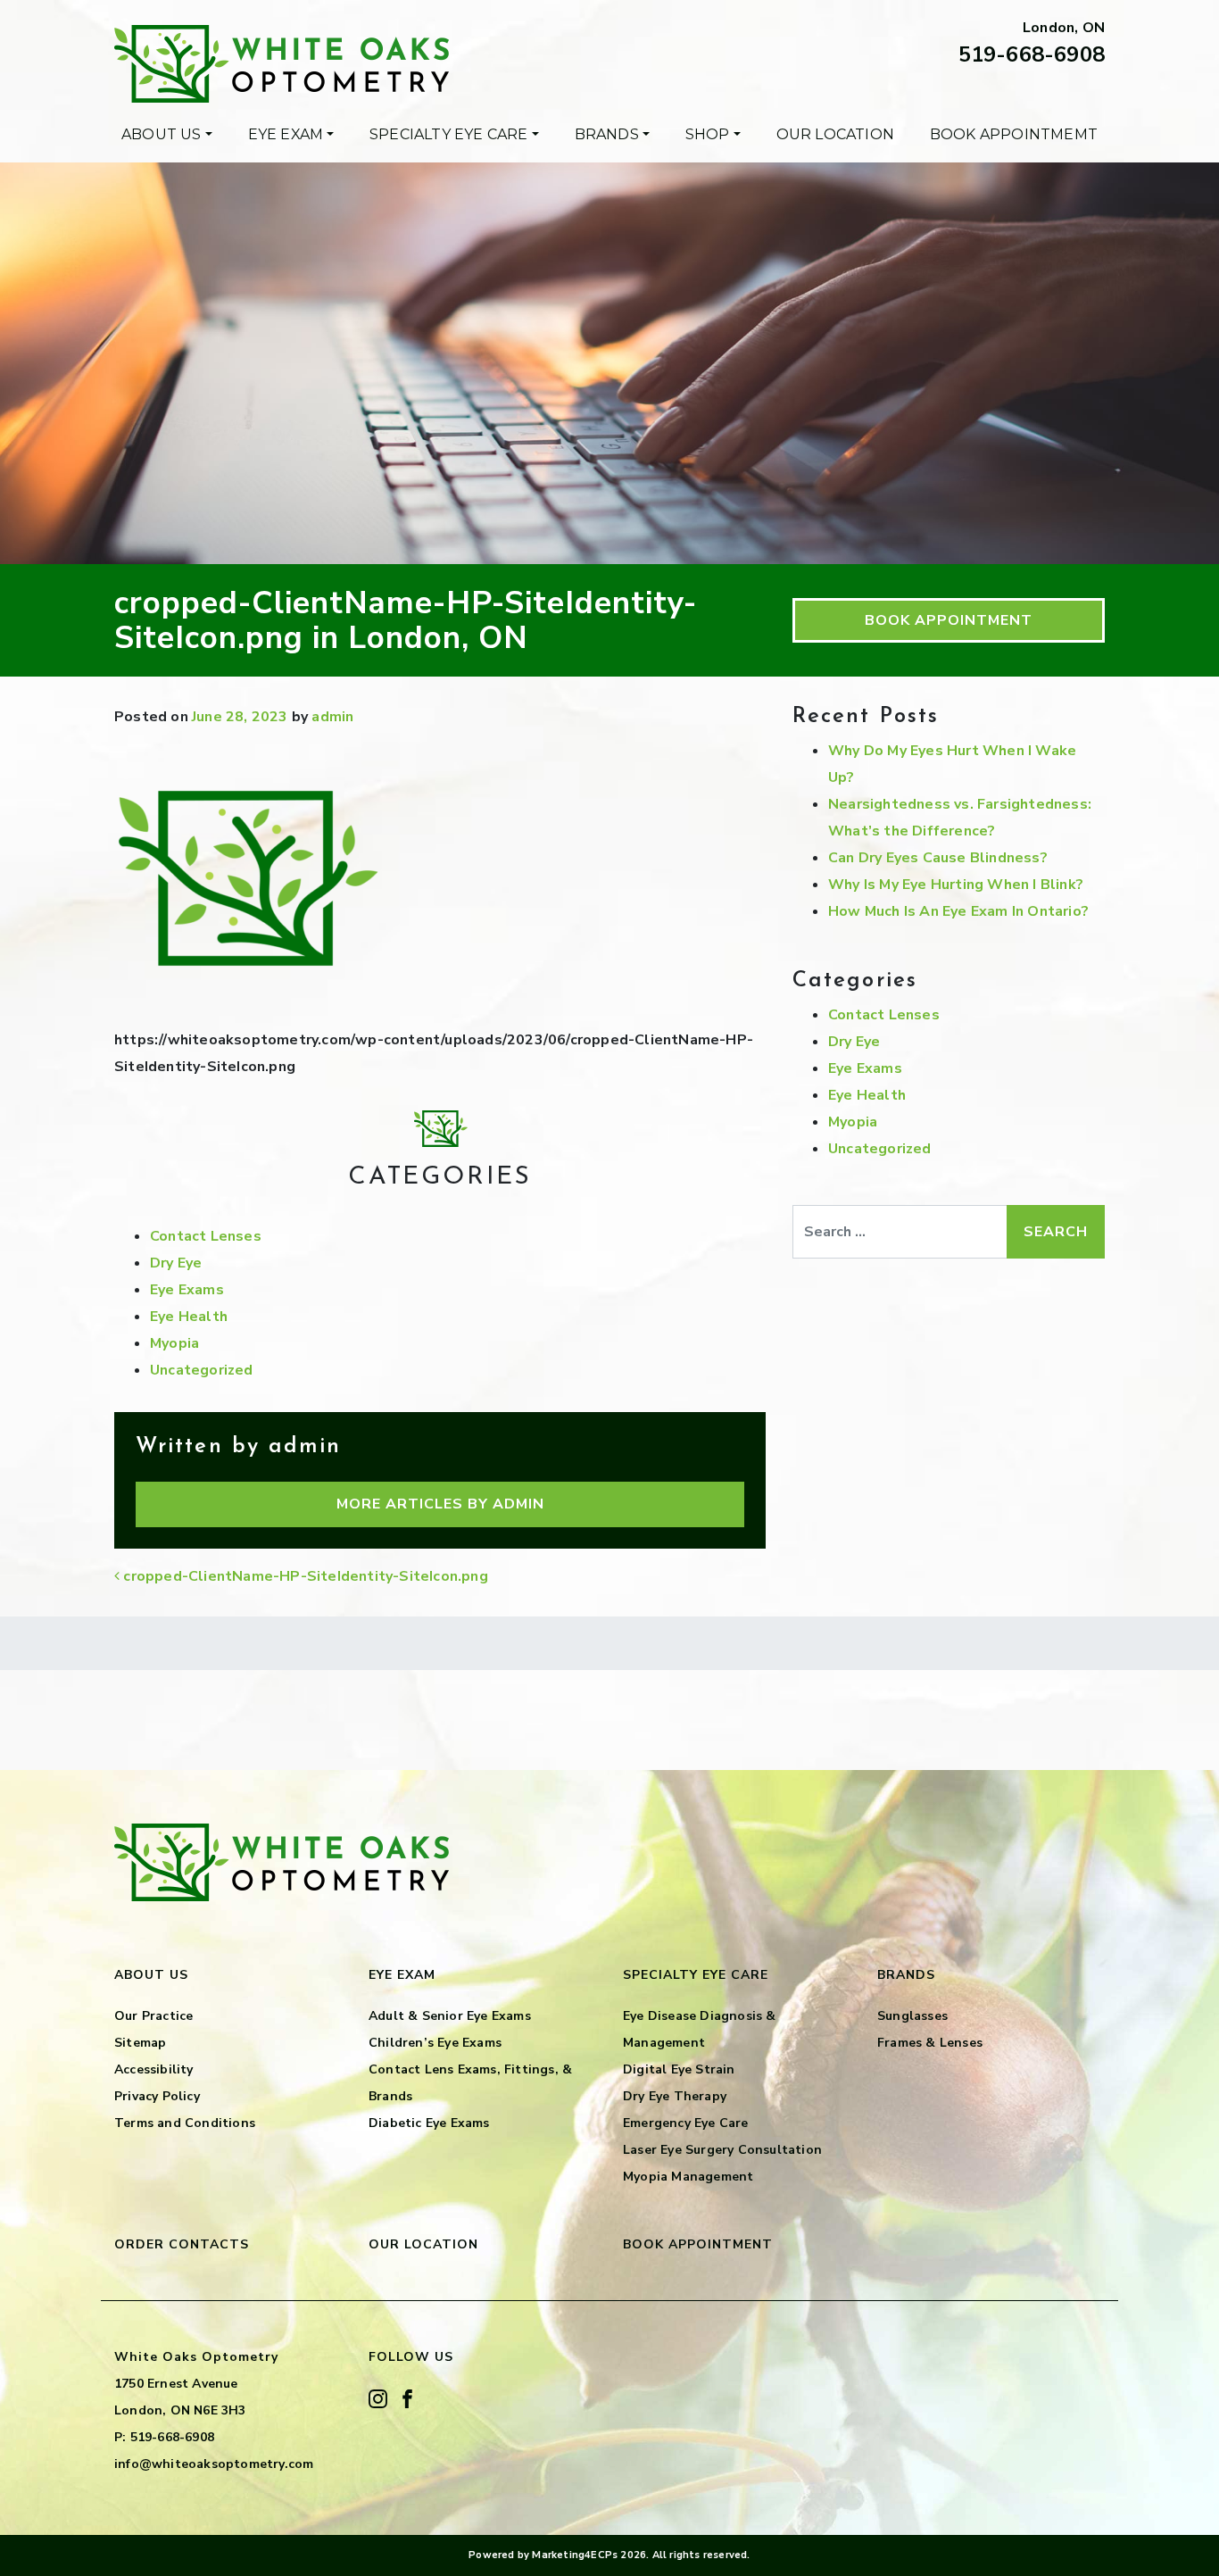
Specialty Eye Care (449, 134)
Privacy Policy (157, 2096)
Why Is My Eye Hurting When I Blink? (956, 885)
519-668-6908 (1032, 54)
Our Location (835, 134)
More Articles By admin (440, 1504)
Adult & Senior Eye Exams (450, 2016)
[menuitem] (167, 135)
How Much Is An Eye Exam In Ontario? (958, 911)
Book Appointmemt (1014, 134)
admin (332, 717)
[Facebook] (407, 2398)
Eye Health (189, 1317)
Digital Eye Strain (679, 2069)
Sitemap (140, 2043)
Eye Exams (187, 1290)
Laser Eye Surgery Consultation (722, 2150)
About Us (162, 134)
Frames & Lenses (930, 2043)
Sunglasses (912, 2016)
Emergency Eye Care (686, 2123)
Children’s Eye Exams (435, 2043)
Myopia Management (688, 2177)
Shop (708, 134)
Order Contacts (182, 2244)
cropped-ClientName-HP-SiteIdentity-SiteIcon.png (304, 1576)
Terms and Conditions (185, 2123)
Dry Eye (176, 1263)
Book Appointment (949, 620)
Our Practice (153, 2016)
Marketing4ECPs (575, 2555)
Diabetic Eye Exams (429, 2123)
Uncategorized (202, 1370)
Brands (607, 134)
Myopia (174, 1343)
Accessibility (154, 2069)
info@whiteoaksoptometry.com (214, 2464)
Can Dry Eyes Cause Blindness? (938, 858)
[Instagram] (378, 2398)
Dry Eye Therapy (675, 2096)
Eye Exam (286, 134)
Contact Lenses (206, 1236)
